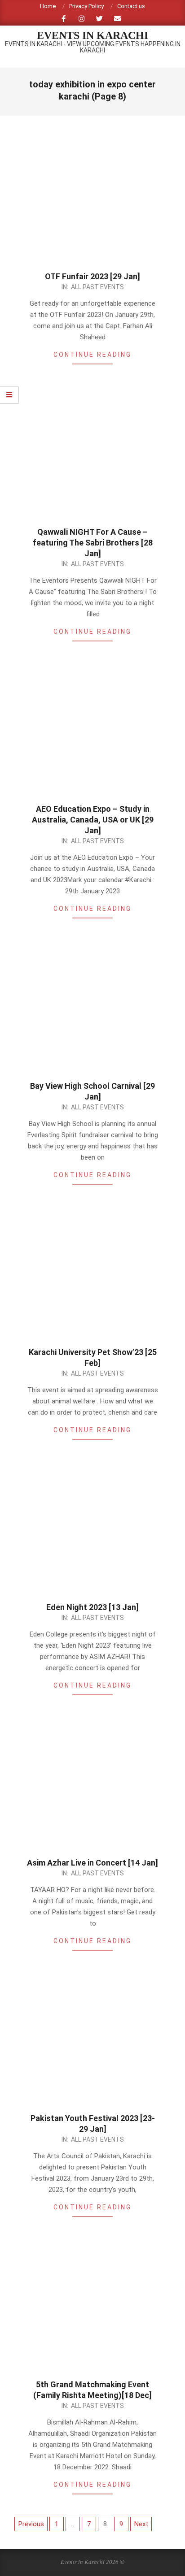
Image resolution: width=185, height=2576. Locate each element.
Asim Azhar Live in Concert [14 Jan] (92, 1863)
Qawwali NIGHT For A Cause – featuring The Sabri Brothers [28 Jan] (93, 543)
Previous (31, 2524)
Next (141, 2524)
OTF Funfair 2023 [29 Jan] (92, 276)
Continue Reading (92, 355)
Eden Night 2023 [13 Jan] (92, 1607)
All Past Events (97, 287)
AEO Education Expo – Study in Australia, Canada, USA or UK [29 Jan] (93, 820)
